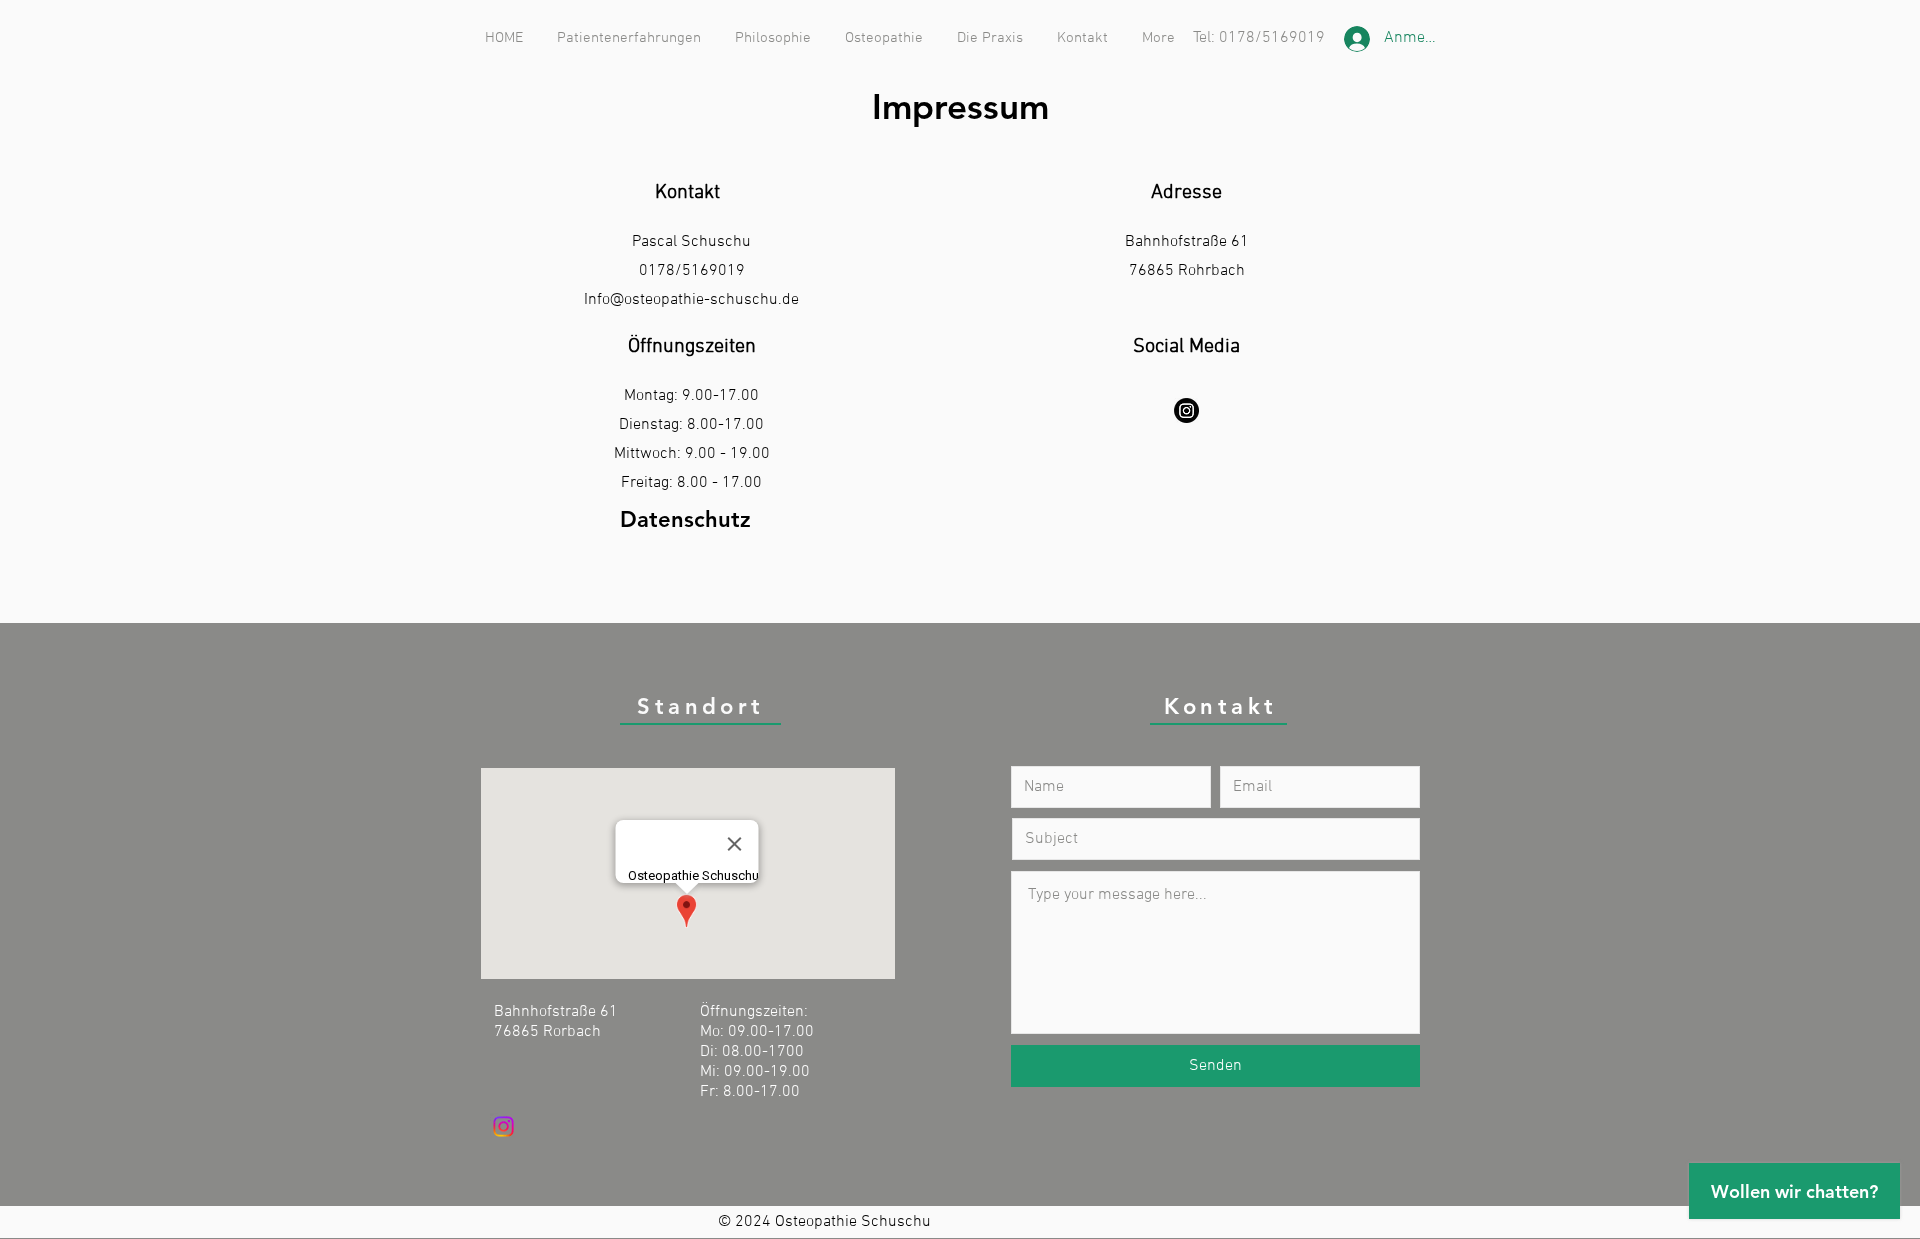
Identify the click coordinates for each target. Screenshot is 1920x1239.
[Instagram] (1186, 410)
